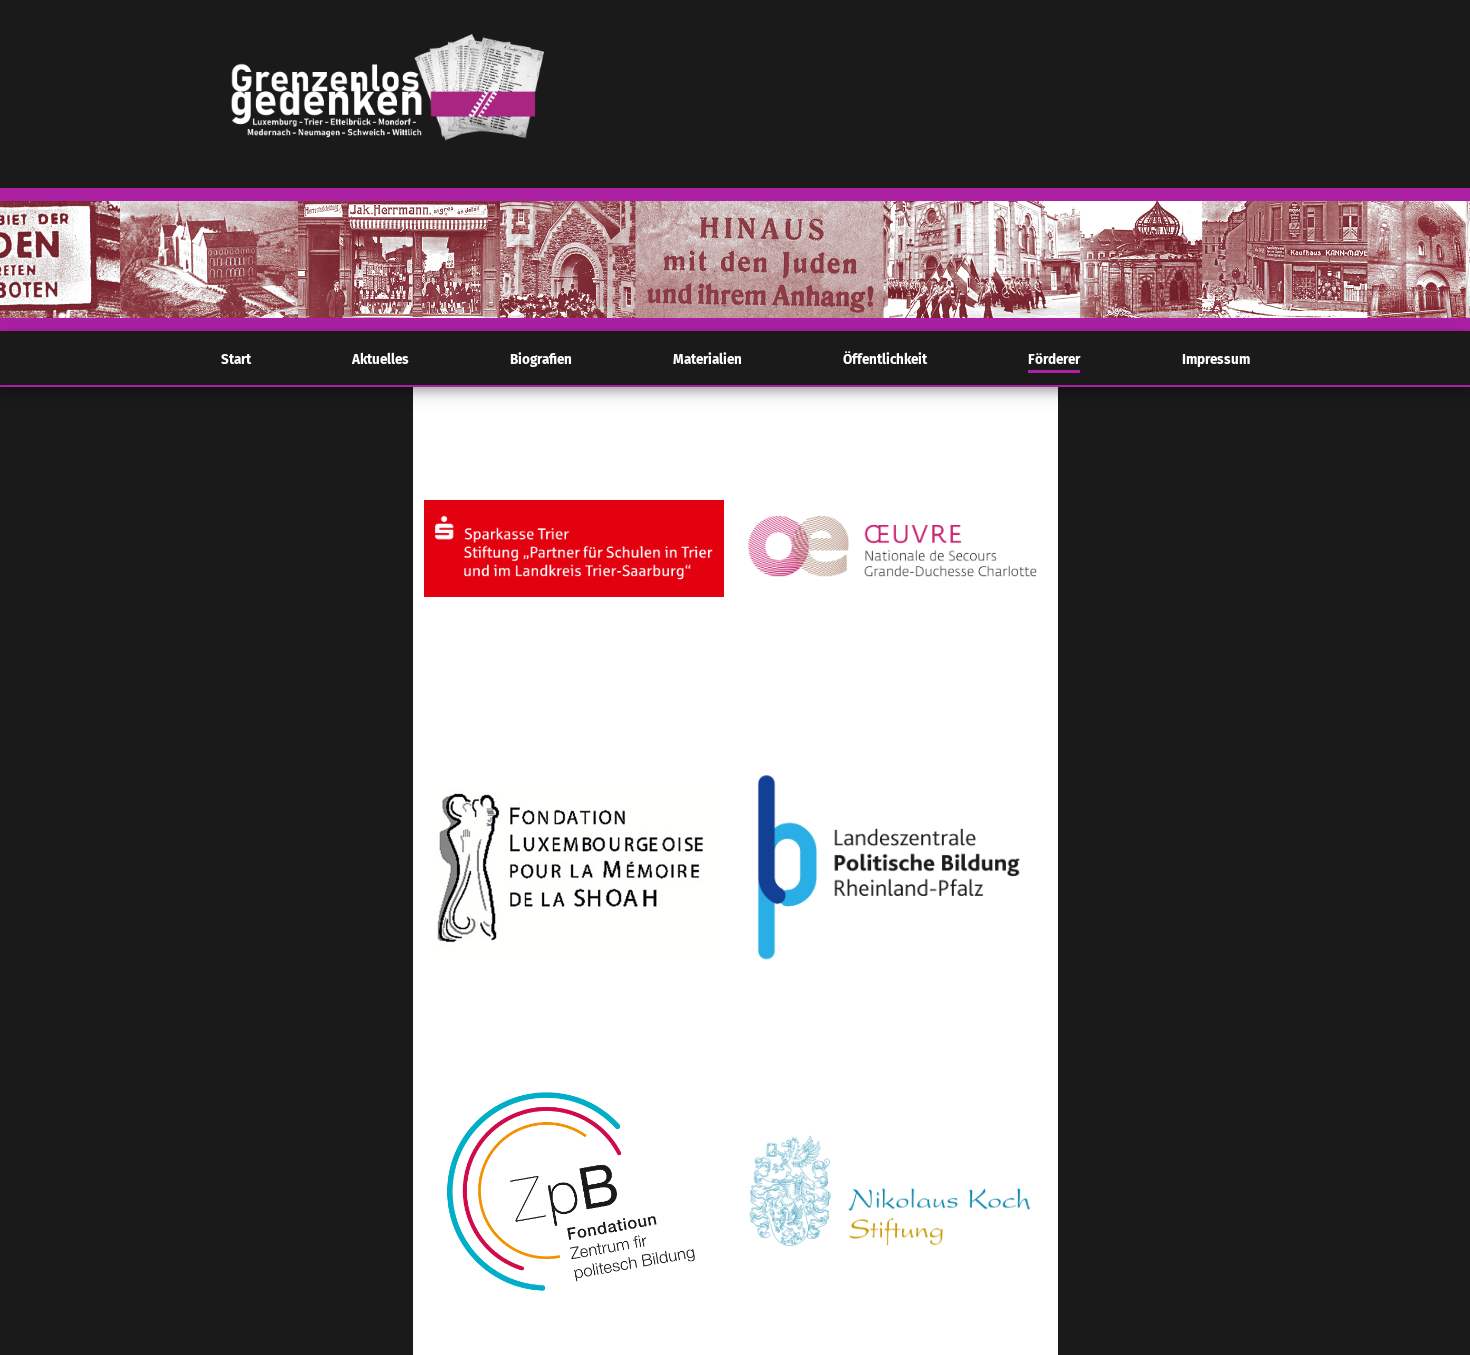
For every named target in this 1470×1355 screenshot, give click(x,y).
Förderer (1054, 359)
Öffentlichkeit (885, 359)
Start (236, 359)
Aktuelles (380, 359)
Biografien (541, 359)
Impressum (1216, 359)
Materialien (707, 359)
